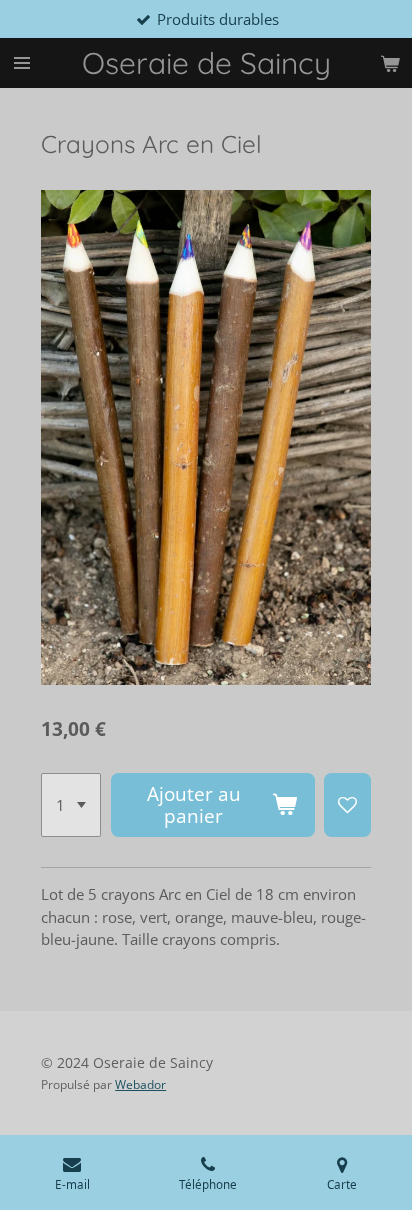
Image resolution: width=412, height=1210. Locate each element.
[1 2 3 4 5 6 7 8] (71, 805)
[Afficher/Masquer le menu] (22, 63)
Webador (140, 1084)
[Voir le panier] (390, 63)
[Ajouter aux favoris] (347, 805)
